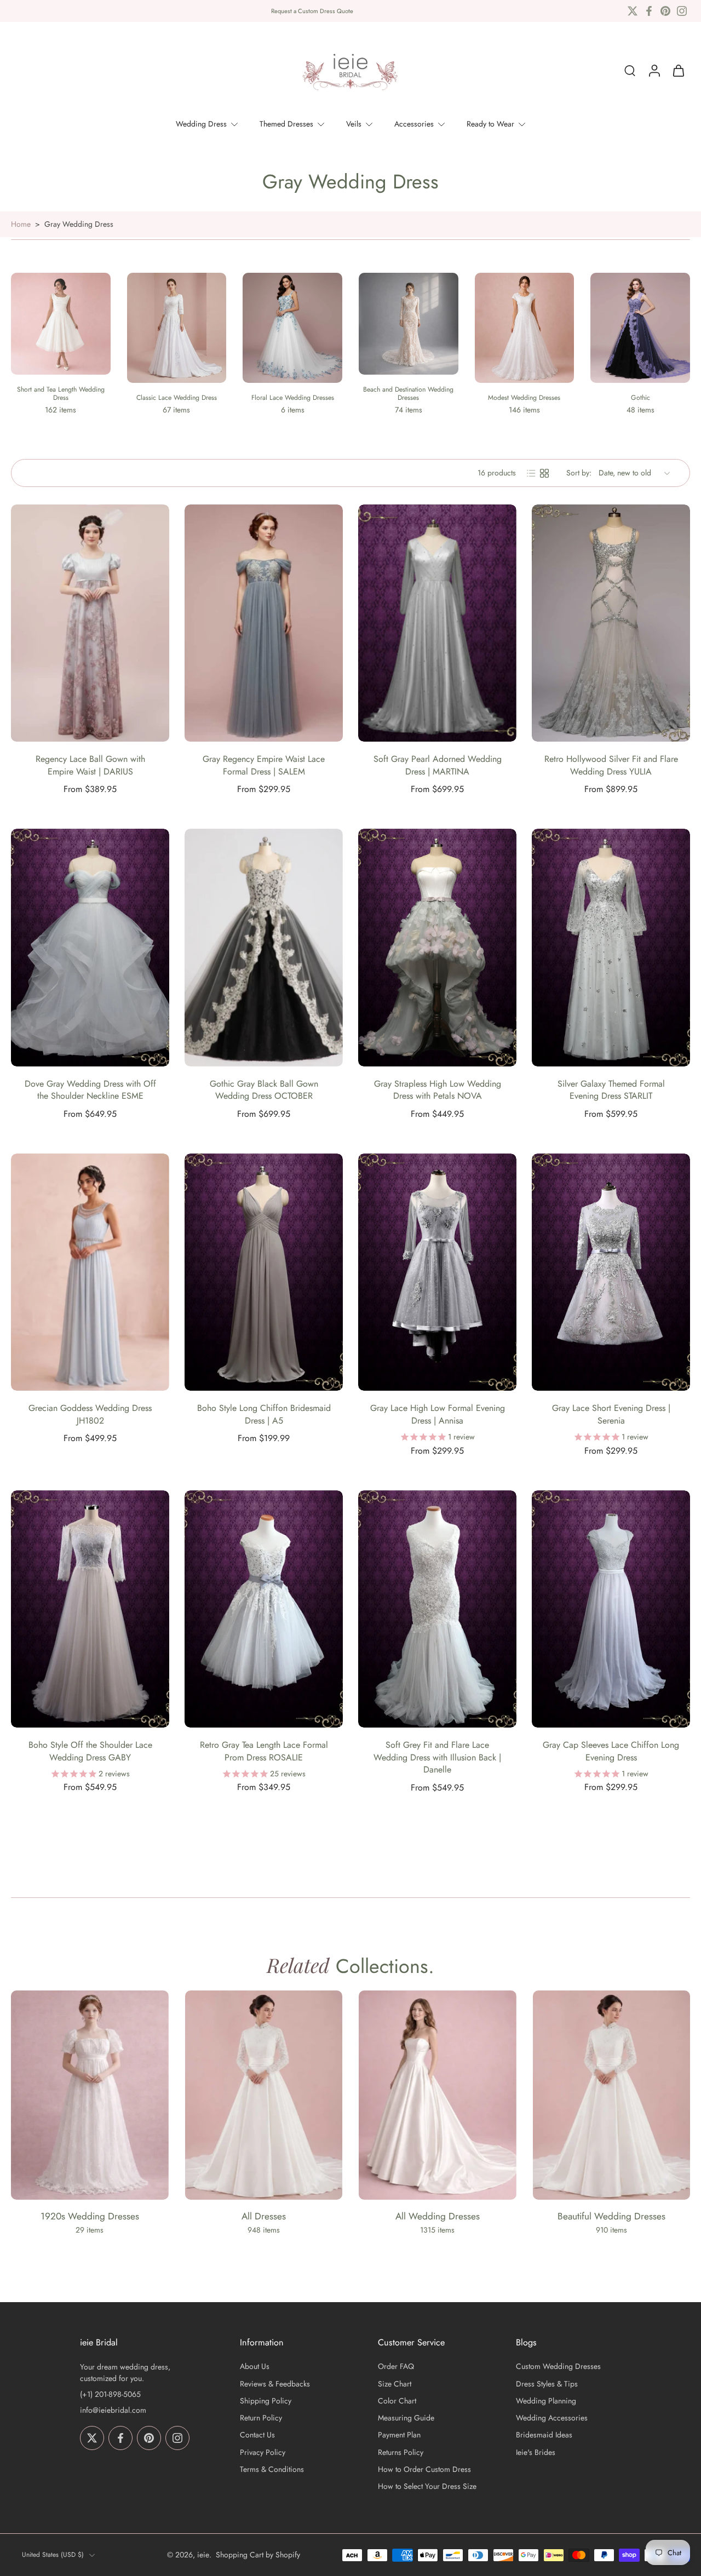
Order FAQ (396, 2367)
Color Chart (397, 2401)
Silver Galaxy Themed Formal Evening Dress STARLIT (611, 1090)
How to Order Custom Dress (424, 2469)
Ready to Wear (490, 124)
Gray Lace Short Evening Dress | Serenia (611, 1414)
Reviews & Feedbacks (275, 2384)
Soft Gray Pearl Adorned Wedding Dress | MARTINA (438, 765)
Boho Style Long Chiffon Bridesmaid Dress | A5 (264, 1414)
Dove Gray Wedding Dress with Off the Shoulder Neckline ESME (90, 1090)
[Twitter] (633, 11)
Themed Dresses (286, 124)
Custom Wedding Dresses (558, 2367)
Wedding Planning (546, 2401)
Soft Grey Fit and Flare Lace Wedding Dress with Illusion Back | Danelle (437, 1757)
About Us (255, 2367)
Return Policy (261, 2418)
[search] (630, 71)
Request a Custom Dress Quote (312, 11)
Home (21, 224)
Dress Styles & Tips (547, 2384)
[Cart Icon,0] (678, 71)
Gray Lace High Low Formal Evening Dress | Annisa (438, 1414)
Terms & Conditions (272, 2469)
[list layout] (531, 473)
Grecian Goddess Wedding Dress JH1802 (90, 1414)
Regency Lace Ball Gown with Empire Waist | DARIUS (90, 765)
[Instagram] (682, 11)
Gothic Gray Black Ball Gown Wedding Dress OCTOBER (264, 1090)
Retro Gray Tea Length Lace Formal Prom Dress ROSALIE (264, 1751)
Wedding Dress (201, 124)
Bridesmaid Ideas (544, 2436)
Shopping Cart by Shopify (258, 2555)
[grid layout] (544, 473)
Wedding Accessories (552, 2418)
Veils (354, 124)
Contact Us (257, 2436)
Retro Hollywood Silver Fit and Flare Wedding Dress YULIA (611, 765)
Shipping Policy (266, 2401)
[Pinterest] (665, 11)
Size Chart (395, 2384)
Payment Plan (399, 2436)
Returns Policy (401, 2452)
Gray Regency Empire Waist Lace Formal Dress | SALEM (264, 765)
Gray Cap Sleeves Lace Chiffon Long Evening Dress (611, 1751)
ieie (203, 2555)
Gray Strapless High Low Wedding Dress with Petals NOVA (438, 1090)
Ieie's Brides (536, 2452)
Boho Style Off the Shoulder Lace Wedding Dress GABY (90, 1751)
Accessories (414, 124)
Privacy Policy (263, 2452)
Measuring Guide (406, 2418)
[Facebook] (649, 11)
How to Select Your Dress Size (427, 2486)
